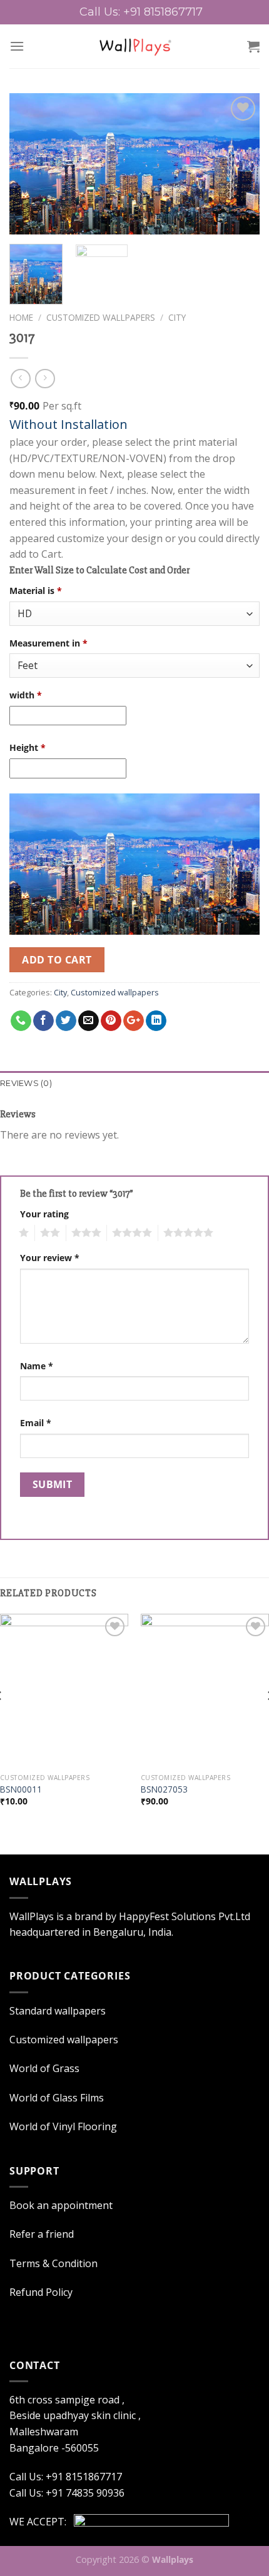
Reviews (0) (26, 1083)
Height (28, 747)
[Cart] (253, 46)
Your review (50, 1258)
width (26, 695)
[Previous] (30, 164)
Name (37, 1366)
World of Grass (44, 2068)
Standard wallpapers (58, 2011)
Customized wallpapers (101, 317)
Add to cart (57, 960)
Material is (36, 591)
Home (21, 317)
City (177, 317)
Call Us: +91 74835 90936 (67, 2493)
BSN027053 (164, 1789)
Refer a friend (42, 2234)
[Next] (239, 164)
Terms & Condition (53, 2263)
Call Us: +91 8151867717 (141, 12)
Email (36, 1423)
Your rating (44, 1214)
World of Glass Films (57, 2098)
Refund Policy (41, 2292)
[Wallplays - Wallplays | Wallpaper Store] (135, 46)
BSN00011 (21, 1789)
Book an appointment (61, 2205)
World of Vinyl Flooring (63, 2126)
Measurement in (48, 643)
